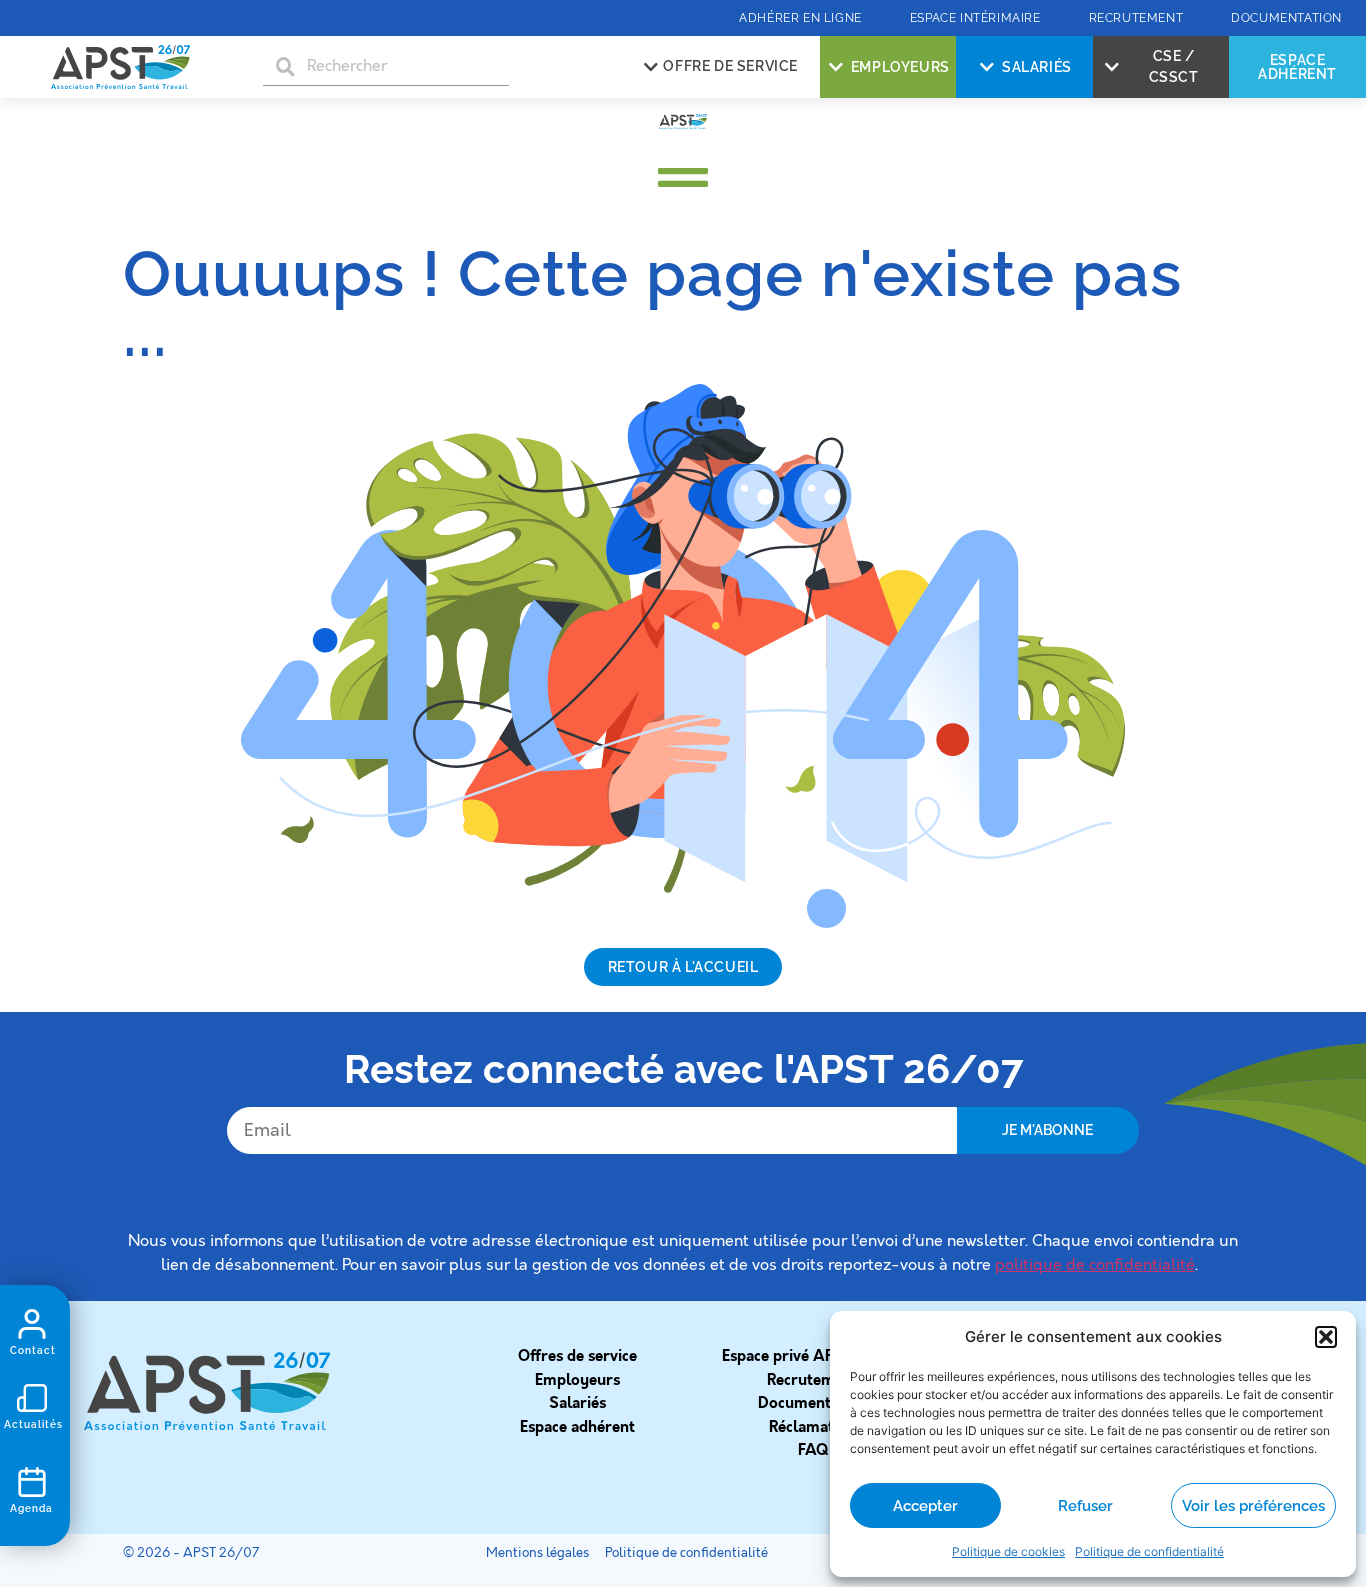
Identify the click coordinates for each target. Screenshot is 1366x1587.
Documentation (812, 1403)
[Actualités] (32, 1398)
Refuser (1085, 1506)
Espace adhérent (577, 1427)
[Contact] (32, 1324)
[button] (1326, 1337)
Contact (33, 1350)
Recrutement (812, 1380)
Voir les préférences (1253, 1506)
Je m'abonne (1047, 1130)
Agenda (31, 1508)
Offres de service (577, 1356)
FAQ (813, 1450)
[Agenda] (32, 1482)
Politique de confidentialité (1149, 1551)
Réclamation (812, 1427)
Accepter (925, 1506)
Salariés (577, 1403)
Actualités (33, 1424)
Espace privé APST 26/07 (812, 1356)
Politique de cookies (1008, 1551)
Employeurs (577, 1380)
